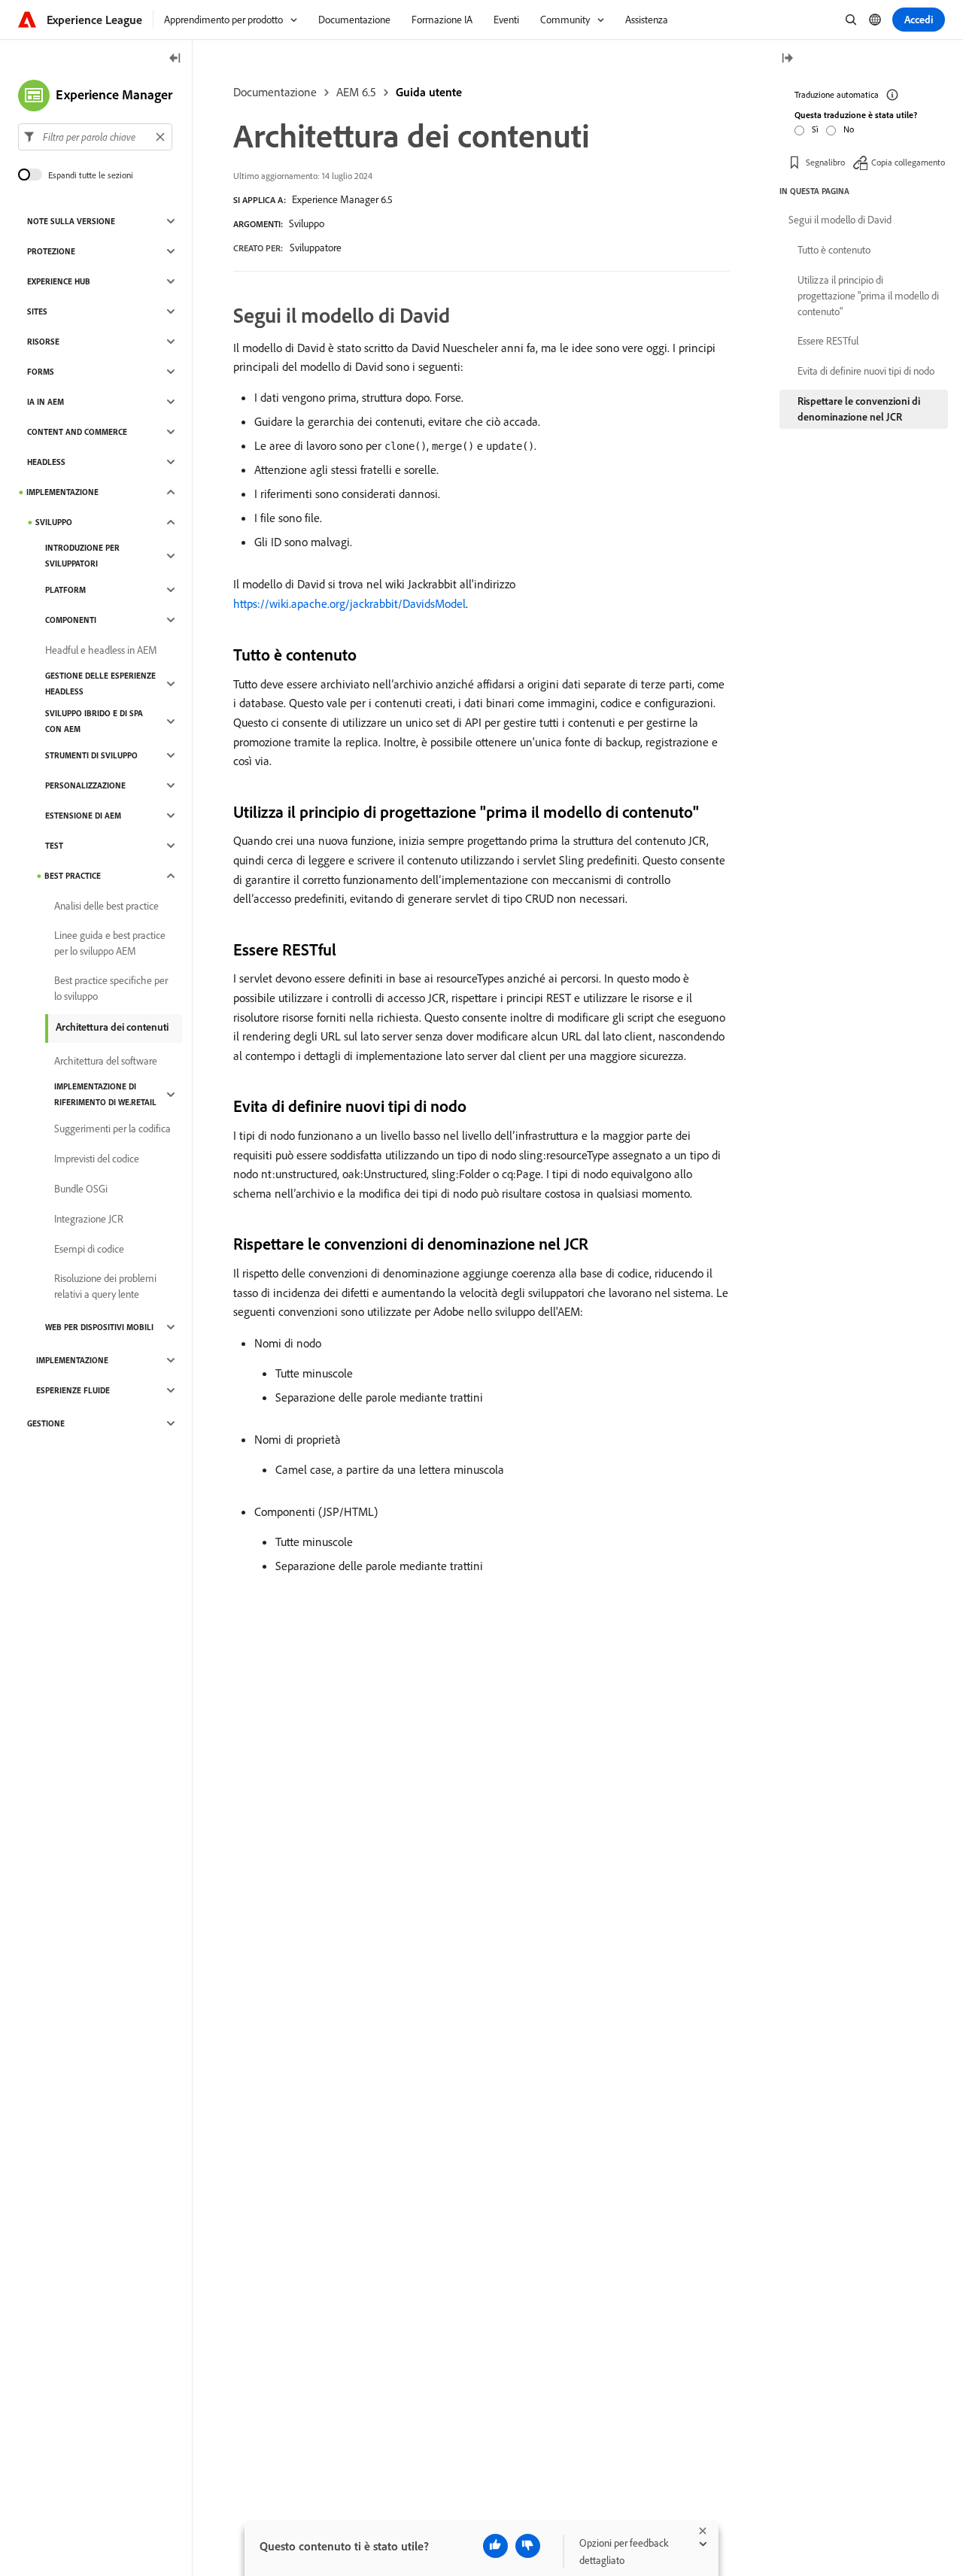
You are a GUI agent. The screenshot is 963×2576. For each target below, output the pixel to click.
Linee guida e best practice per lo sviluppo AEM (110, 943)
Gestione (46, 1423)
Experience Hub (59, 281)
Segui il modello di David (840, 220)
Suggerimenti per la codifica (112, 1129)
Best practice (73, 876)
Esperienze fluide (73, 1390)
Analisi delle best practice (106, 906)
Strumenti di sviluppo (91, 755)
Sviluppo (307, 223)
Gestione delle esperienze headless (100, 683)
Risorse (43, 342)
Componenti (71, 620)
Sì (815, 129)
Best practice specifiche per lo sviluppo (111, 988)
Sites (37, 311)
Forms (41, 372)
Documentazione (275, 92)
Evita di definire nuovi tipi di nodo (866, 371)
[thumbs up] (495, 2546)
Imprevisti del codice (97, 1159)
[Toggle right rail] (787, 59)
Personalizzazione (85, 785)
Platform (65, 590)
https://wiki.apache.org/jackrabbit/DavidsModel (349, 603)
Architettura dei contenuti (112, 1027)
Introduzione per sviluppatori (82, 556)
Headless (46, 462)
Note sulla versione (71, 221)
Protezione (51, 251)
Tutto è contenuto (834, 250)
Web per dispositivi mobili (99, 1327)
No (849, 129)
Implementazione (62, 492)
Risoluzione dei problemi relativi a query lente (105, 1286)
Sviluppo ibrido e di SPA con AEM (94, 721)
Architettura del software (106, 1061)
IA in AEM (46, 402)
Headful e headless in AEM (101, 650)
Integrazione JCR (89, 1219)
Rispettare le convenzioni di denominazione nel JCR (859, 409)
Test (54, 846)
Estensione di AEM (83, 816)
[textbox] (95, 137)
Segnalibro (825, 161)
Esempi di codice (89, 1249)
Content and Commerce (77, 432)
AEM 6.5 (356, 92)
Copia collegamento (908, 161)
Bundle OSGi (81, 1189)
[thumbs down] (528, 2546)
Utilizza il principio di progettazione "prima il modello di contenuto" (868, 296)
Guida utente (429, 92)
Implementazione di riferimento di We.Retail (105, 1094)
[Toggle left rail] (175, 59)
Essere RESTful (828, 341)
